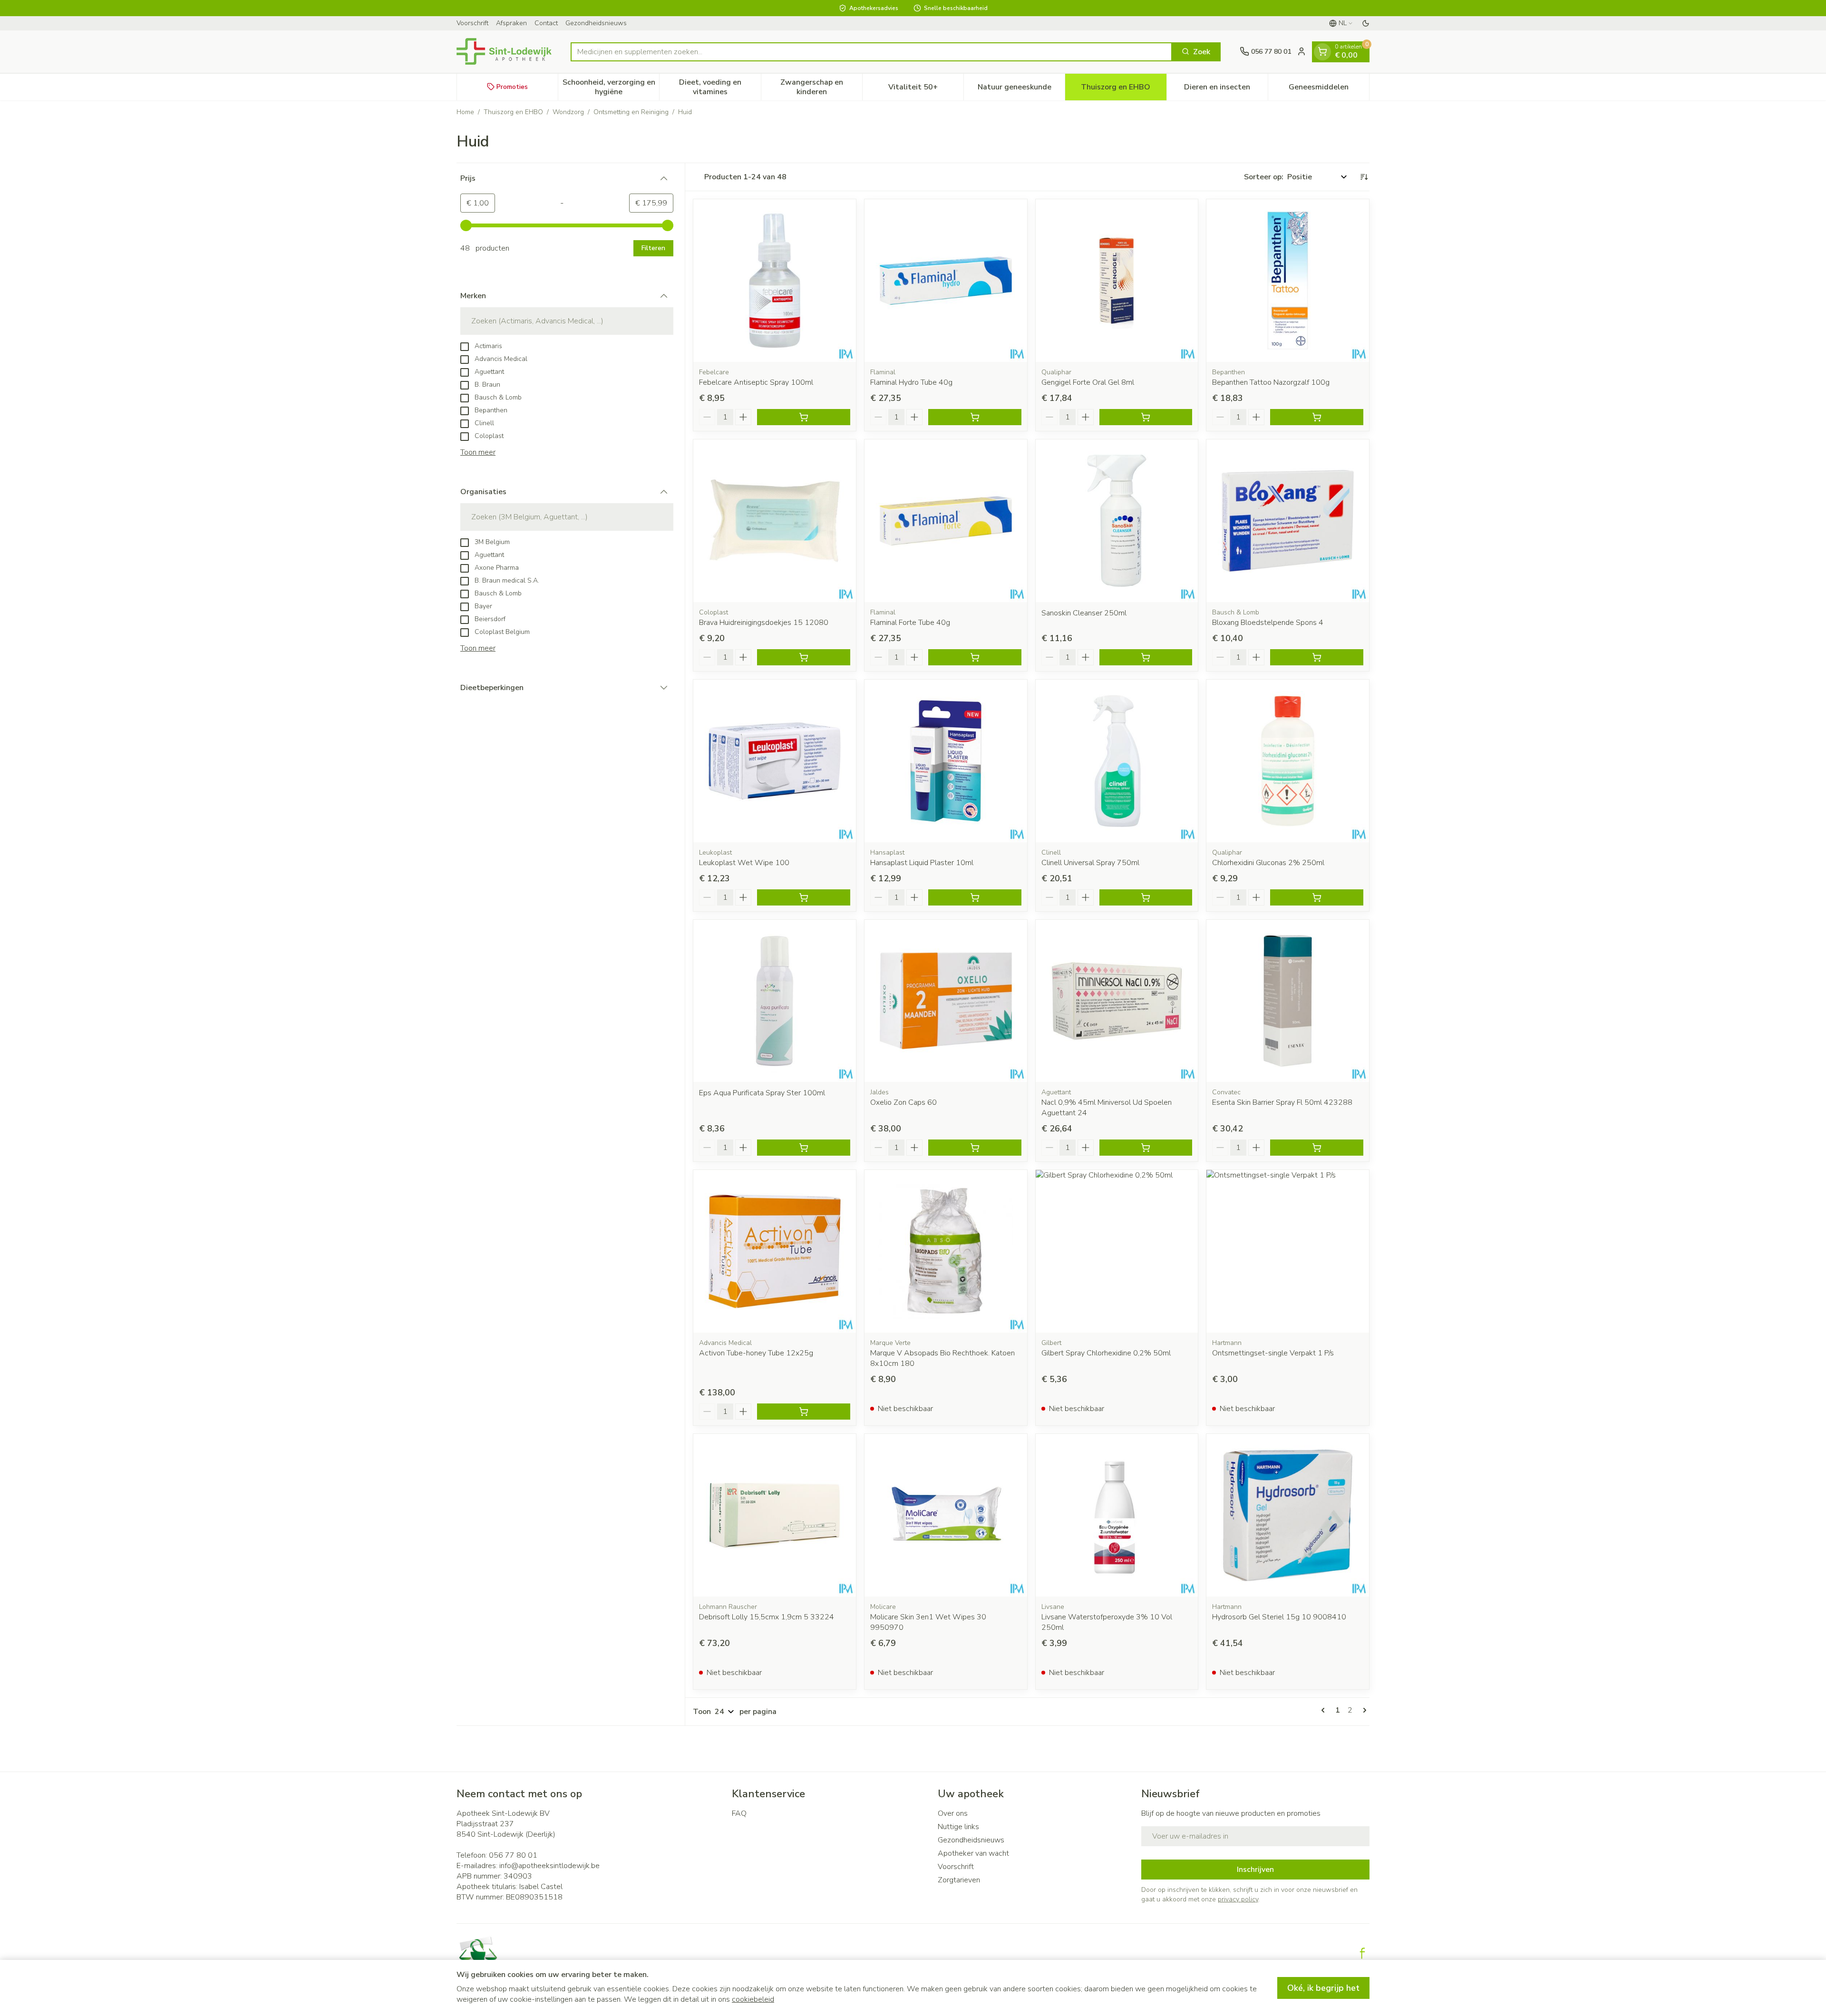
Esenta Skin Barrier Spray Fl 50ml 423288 (1282, 1102)
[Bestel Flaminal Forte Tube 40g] (975, 657)
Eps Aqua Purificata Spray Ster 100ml (762, 1093)
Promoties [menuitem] (512, 86)
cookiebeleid (753, 1999)
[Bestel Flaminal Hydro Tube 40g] (975, 417)
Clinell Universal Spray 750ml (1090, 863)
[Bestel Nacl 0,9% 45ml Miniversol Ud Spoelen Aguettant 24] (1146, 1148)
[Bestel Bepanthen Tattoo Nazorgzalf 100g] (1317, 417)
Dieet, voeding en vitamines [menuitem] (720, 87)
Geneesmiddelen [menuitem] (1329, 89)
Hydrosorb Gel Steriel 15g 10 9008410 (1279, 1617)
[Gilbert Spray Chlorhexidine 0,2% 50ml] (1117, 1251)
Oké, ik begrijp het (1323, 1988)
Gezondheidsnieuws (596, 23)
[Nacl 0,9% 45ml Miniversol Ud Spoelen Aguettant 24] (1117, 1001)
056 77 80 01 (513, 1855)
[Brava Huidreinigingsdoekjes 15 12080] (775, 521)
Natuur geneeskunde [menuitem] (1021, 89)
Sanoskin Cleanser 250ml (1084, 613)
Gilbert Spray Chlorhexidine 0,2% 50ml (1106, 1353)
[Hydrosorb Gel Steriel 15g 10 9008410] (1288, 1515)
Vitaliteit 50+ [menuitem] (926, 89)
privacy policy (1238, 1899)
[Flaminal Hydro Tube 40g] (946, 281)
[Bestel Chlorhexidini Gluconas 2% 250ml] (1317, 897)
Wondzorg (568, 112)
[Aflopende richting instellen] (1364, 177)
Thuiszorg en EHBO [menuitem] (1123, 89)
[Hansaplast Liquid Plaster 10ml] (946, 761)
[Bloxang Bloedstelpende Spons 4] (1288, 521)
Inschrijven (1255, 1870)
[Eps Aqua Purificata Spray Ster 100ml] (775, 1001)
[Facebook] (1362, 1953)
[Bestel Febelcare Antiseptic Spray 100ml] (804, 417)
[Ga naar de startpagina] (504, 51)
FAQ (739, 1813)
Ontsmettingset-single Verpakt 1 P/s (1273, 1353)
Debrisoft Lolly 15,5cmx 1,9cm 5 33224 (767, 1617)
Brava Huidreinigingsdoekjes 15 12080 (764, 623)
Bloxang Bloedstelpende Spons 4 (1268, 623)
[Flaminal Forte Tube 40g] (946, 521)
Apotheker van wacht (973, 1853)
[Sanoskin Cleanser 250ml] (1117, 521)
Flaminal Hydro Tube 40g (911, 382)
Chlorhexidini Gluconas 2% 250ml (1268, 863)
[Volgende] (1363, 1710)
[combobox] (871, 51)
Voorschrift (472, 23)
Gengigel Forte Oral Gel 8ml (1088, 382)
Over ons (953, 1813)
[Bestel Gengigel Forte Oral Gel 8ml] (1146, 417)
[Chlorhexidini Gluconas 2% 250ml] (1288, 761)
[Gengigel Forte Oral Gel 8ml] (1117, 281)
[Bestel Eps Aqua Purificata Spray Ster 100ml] (804, 1148)
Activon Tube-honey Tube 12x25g (756, 1353)
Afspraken (511, 23)
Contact (546, 23)
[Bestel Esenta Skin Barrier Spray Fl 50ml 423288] (1317, 1148)
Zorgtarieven (959, 1880)
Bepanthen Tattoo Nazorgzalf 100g (1271, 382)
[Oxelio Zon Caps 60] (946, 1001)
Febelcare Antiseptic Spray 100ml (756, 382)
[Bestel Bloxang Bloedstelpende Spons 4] (1317, 657)
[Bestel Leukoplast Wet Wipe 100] (804, 897)
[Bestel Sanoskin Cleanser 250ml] (1146, 657)
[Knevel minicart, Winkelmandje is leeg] (1322, 51)
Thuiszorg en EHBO (513, 112)
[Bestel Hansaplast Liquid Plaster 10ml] (975, 897)
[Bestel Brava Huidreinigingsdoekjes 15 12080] (804, 657)
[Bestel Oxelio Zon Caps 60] (975, 1148)
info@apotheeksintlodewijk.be (549, 1866)
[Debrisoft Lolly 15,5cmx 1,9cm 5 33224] (775, 1515)
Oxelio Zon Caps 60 (903, 1102)
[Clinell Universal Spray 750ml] (1117, 761)
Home (465, 112)
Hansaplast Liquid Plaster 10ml (922, 863)
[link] (1325, 1710)
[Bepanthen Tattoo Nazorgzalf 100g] (1288, 281)
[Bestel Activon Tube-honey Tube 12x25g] (804, 1412)
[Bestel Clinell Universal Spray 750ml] (1146, 897)
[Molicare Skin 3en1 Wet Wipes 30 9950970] (946, 1515)
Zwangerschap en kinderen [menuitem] (821, 87)
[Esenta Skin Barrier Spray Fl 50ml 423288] (1288, 1001)
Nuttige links (958, 1827)
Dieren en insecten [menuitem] (1226, 89)
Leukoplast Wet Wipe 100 (744, 863)
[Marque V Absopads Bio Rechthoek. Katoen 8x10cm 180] (946, 1251)
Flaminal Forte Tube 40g (910, 623)
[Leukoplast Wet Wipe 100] (775, 761)
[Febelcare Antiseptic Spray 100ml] (775, 281)
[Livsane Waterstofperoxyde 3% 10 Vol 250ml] (1117, 1515)
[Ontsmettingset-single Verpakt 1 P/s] (1288, 1251)
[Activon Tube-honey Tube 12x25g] (775, 1251)
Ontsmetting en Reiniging (631, 112)
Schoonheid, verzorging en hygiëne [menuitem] (611, 87)
